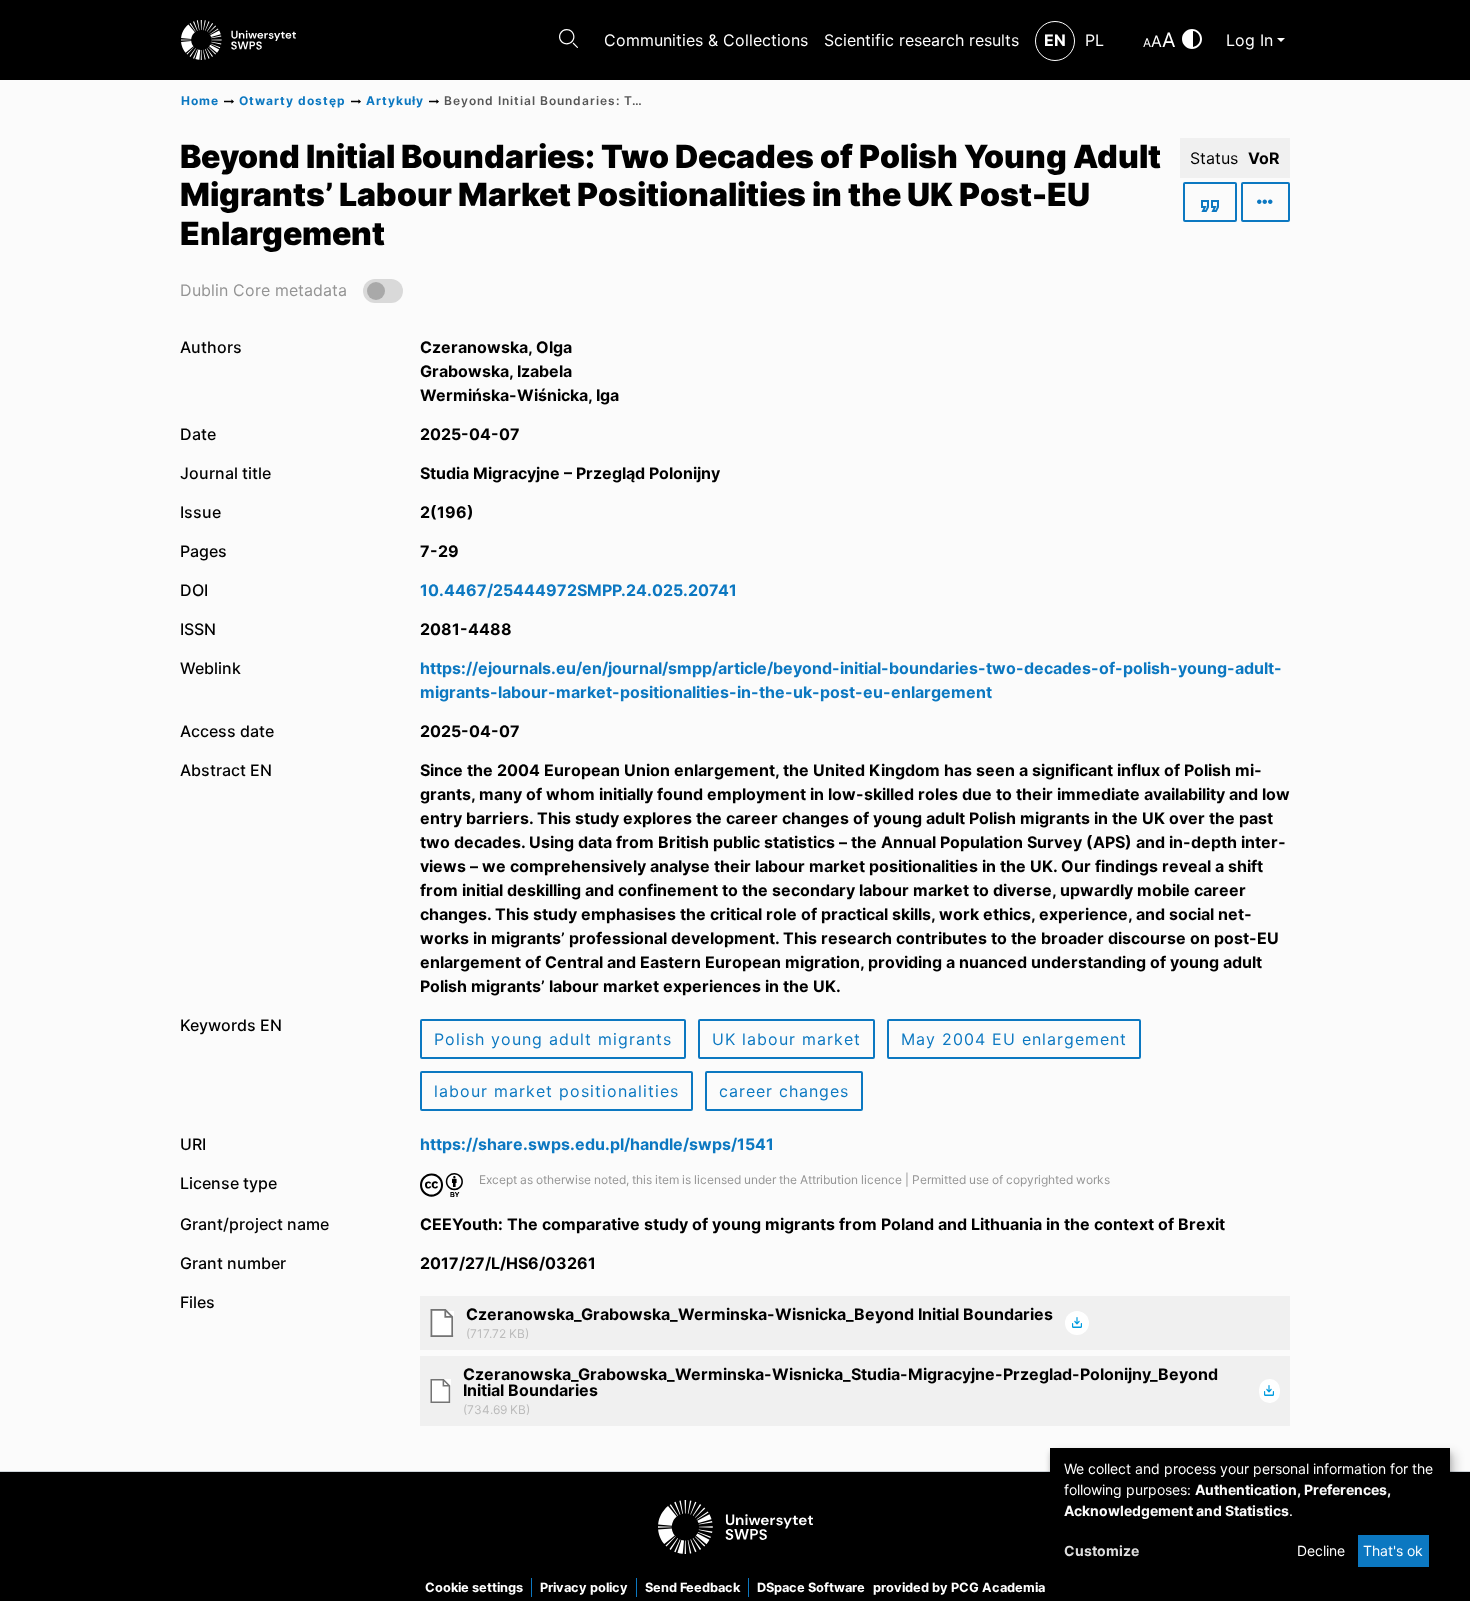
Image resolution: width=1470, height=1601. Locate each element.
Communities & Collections (706, 40)
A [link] (1147, 42)
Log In (1249, 40)
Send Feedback (692, 1587)
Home (200, 100)
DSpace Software (811, 1587)
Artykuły (395, 100)
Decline (1321, 1550)
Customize (1101, 1550)
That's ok (1393, 1550)
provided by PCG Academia (959, 1587)
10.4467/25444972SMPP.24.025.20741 (578, 590)
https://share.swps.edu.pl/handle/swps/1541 (597, 1144)
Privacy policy (584, 1587)
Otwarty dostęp (292, 100)
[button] (291, 289)
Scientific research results (921, 40)
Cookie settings (474, 1587)
